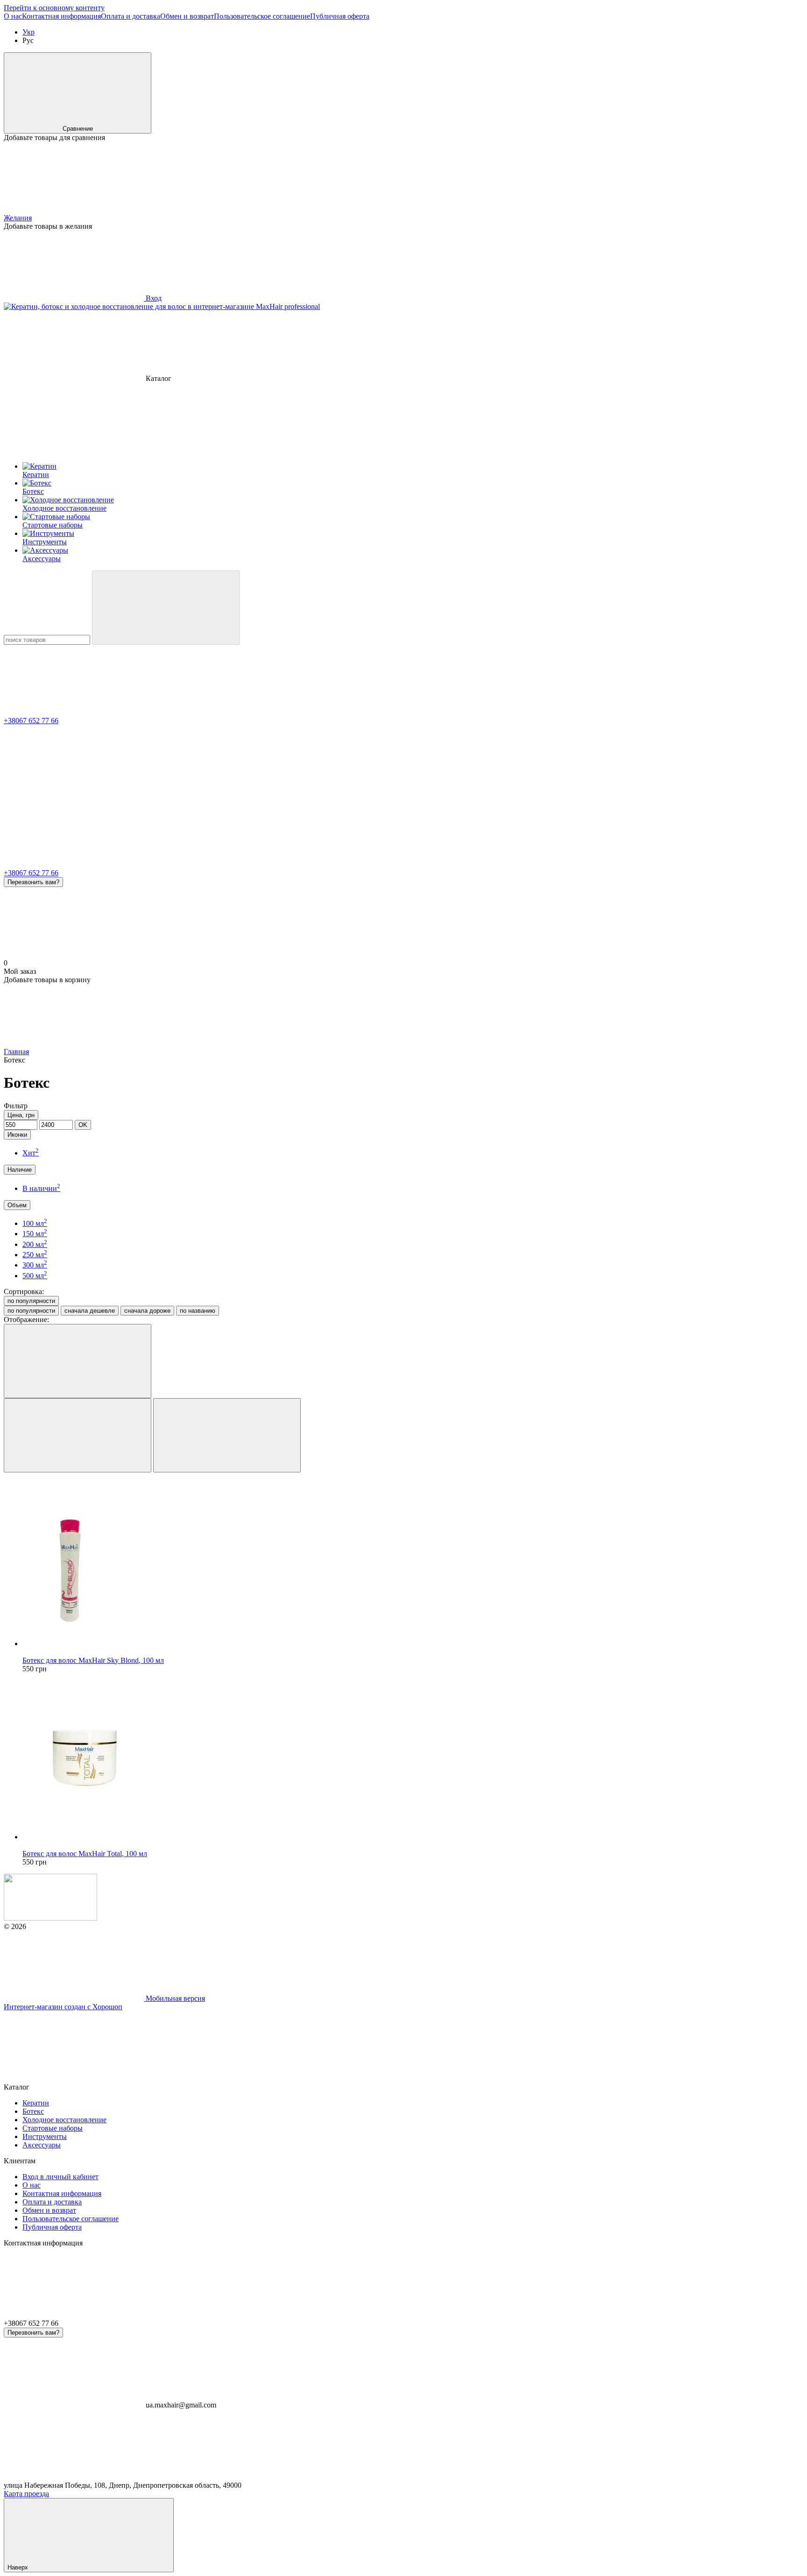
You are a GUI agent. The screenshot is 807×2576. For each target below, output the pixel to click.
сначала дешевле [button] (90, 1311)
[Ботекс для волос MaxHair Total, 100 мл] (413, 1757)
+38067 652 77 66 (31, 721)
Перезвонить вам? (33, 882)
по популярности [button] (31, 1311)
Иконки (17, 1135)
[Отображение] (78, 1361)
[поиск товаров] (166, 608)
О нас (13, 16)
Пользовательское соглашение (262, 16)
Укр (28, 32)
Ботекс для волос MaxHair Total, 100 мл (85, 1854)
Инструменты (45, 2136)
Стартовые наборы (53, 2128)
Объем (17, 1205)
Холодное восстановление (64, 2120)
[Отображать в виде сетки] (78, 1435)
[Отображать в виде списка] (227, 1435)
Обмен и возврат (187, 16)
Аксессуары (42, 2145)
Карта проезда (26, 2494)
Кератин (36, 2103)
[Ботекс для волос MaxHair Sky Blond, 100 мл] (413, 1564)
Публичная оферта (340, 16)
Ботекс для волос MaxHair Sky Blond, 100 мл (93, 1660)
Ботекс (33, 2111)
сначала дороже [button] (147, 1311)
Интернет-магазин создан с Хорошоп (63, 2007)
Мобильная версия (174, 1998)
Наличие (20, 1170)
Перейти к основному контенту (54, 8)
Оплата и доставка (131, 16)
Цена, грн (21, 1115)
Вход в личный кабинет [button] (60, 2177)
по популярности (31, 1301)
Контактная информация (61, 16)
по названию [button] (198, 1311)
